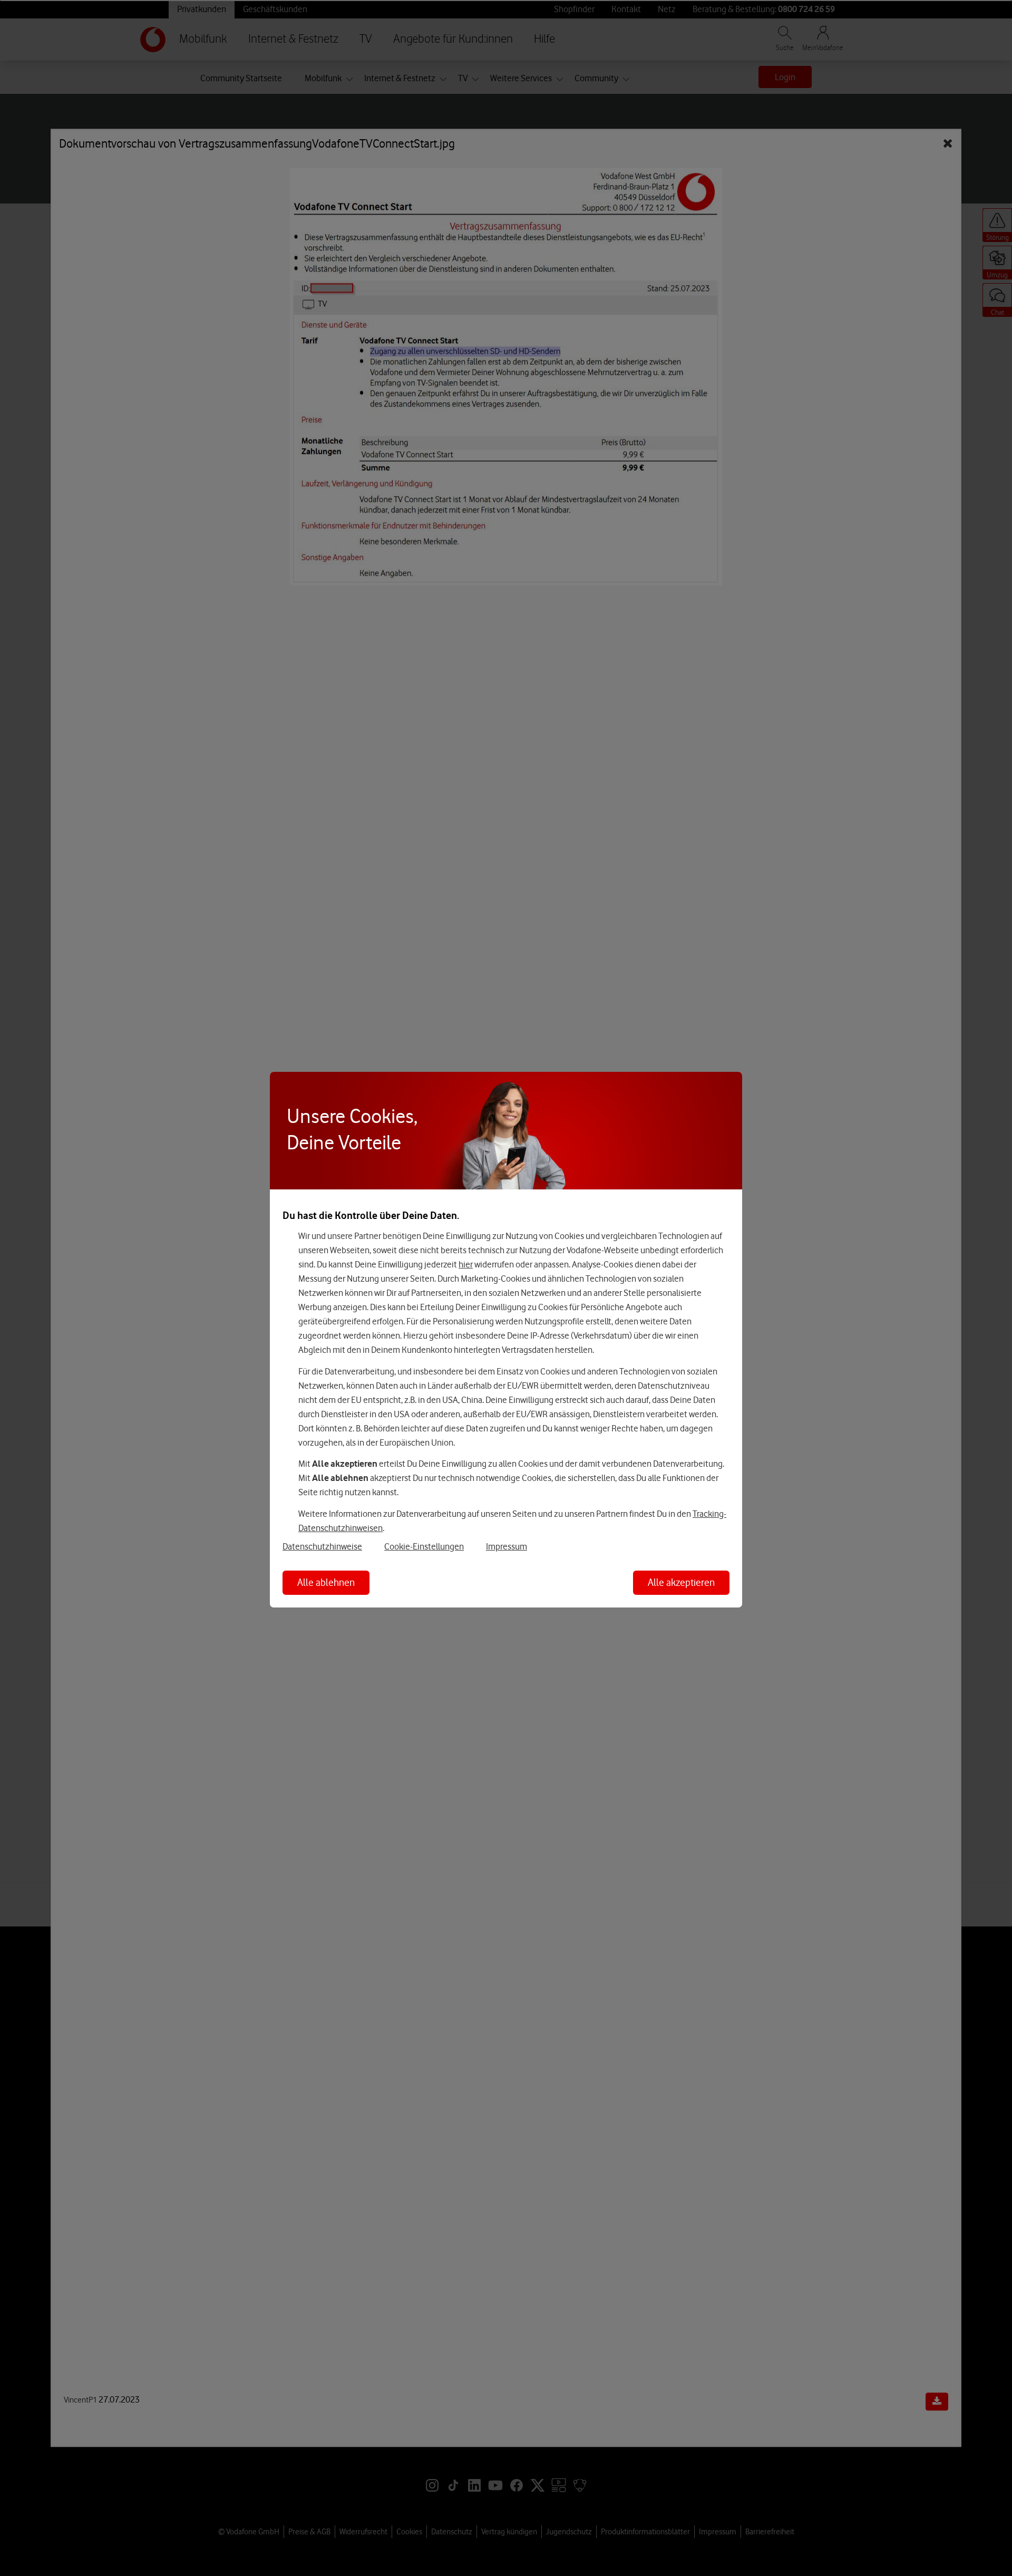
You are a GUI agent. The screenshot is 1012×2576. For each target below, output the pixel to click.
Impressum (507, 1546)
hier (466, 1264)
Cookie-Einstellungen (424, 1546)
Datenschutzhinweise (322, 1546)
